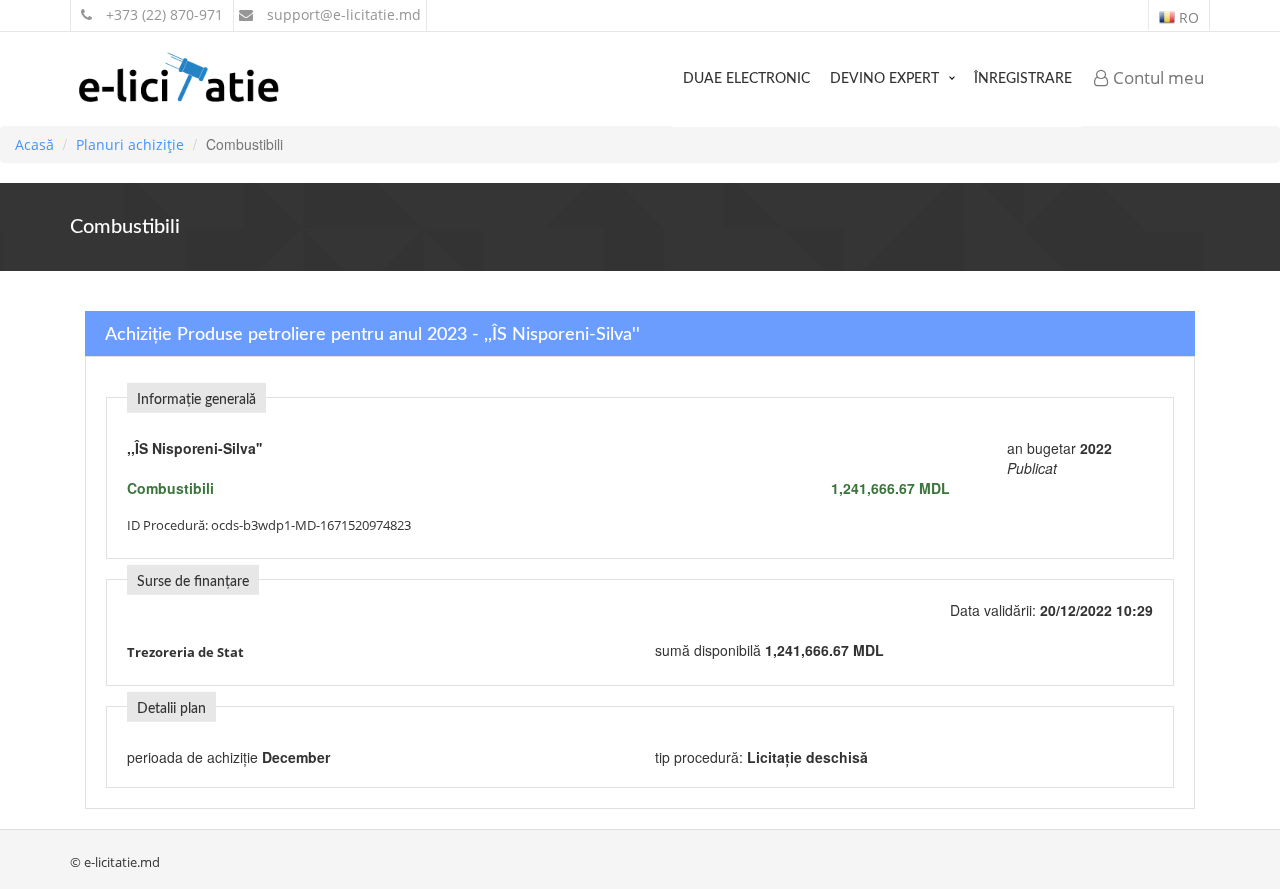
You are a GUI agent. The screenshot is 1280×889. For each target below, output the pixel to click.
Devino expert (884, 79)
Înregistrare (1023, 79)
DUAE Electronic (746, 79)
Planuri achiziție (130, 144)
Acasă (34, 144)
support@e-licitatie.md (342, 14)
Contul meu (1156, 77)
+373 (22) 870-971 (162, 14)
